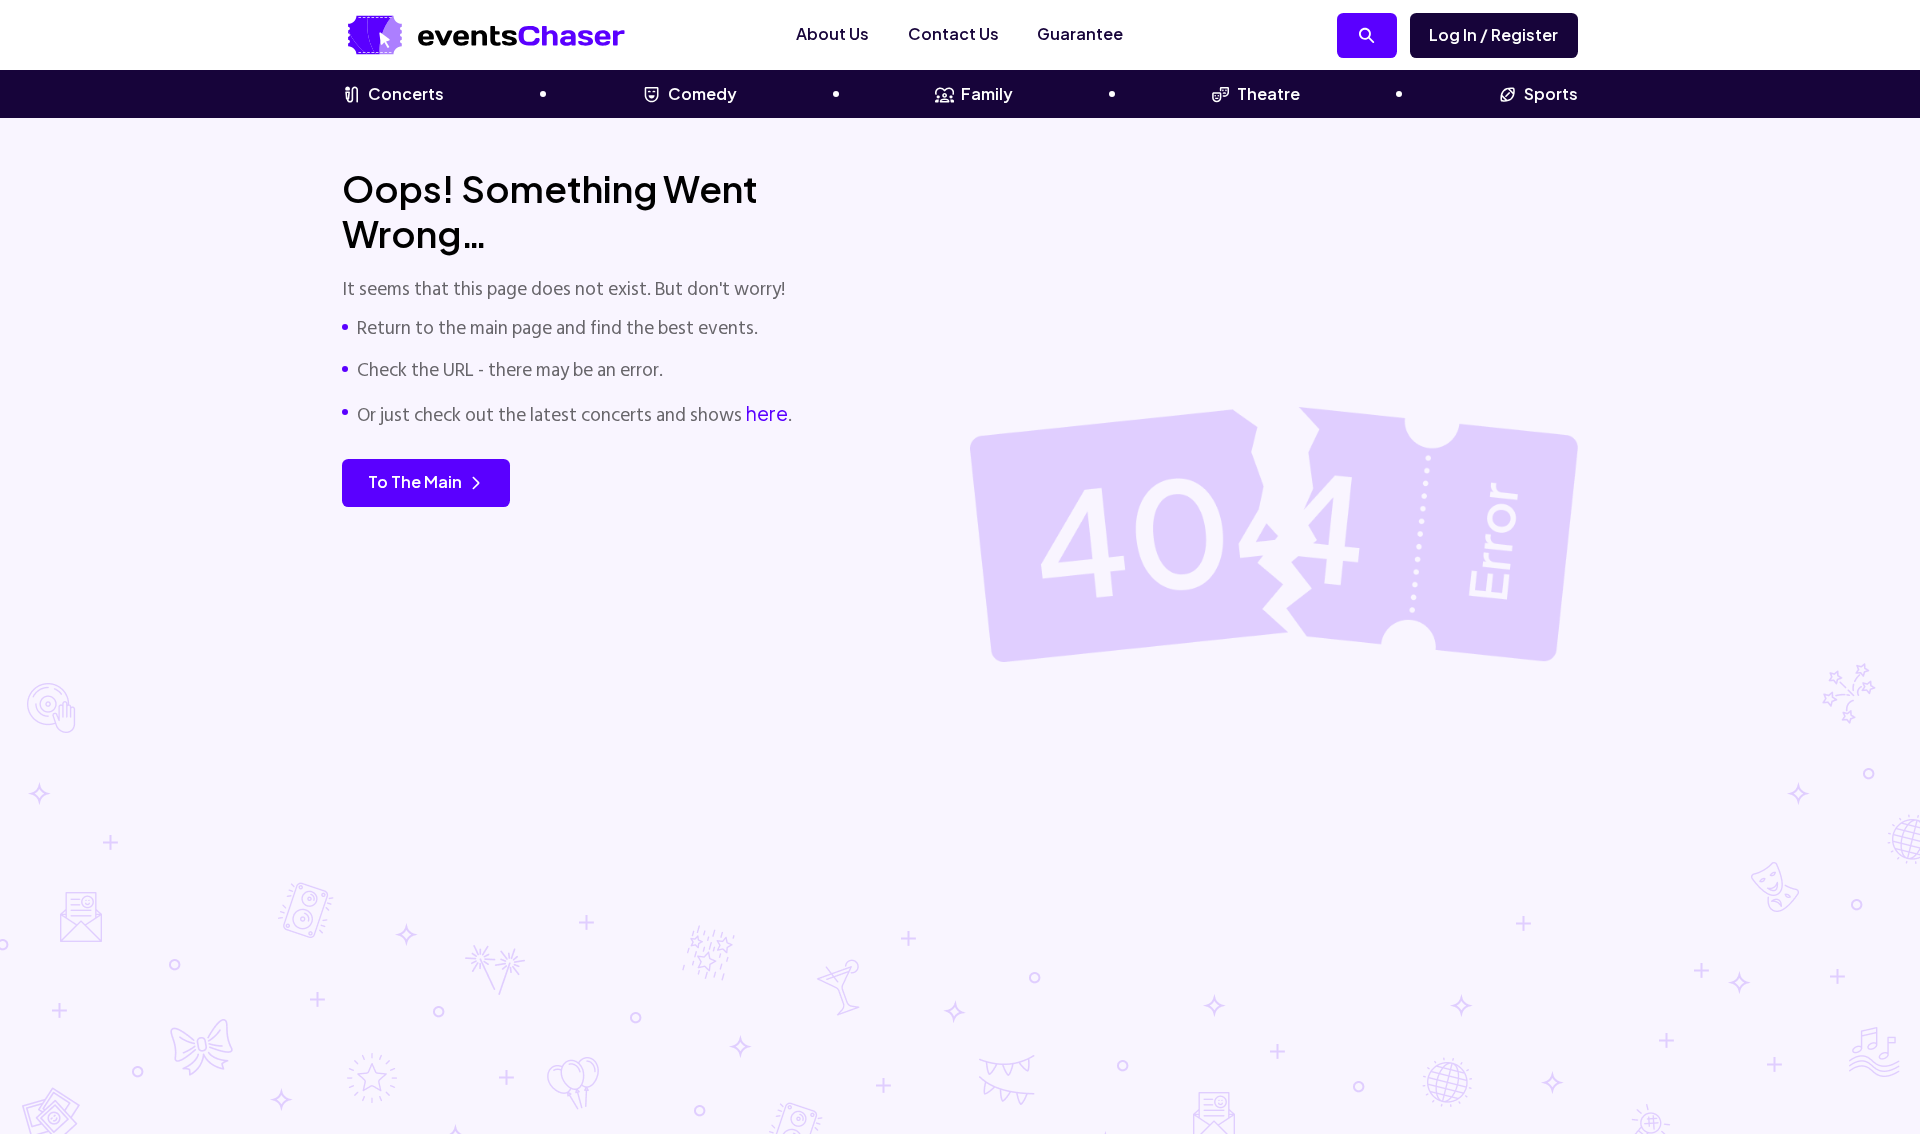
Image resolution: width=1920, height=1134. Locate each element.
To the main (415, 481)
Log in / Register (1493, 34)
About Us (832, 33)
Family (987, 93)
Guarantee (1080, 33)
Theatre (1268, 93)
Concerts (406, 93)
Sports (1551, 93)
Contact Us (953, 33)
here (767, 413)
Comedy (702, 93)
